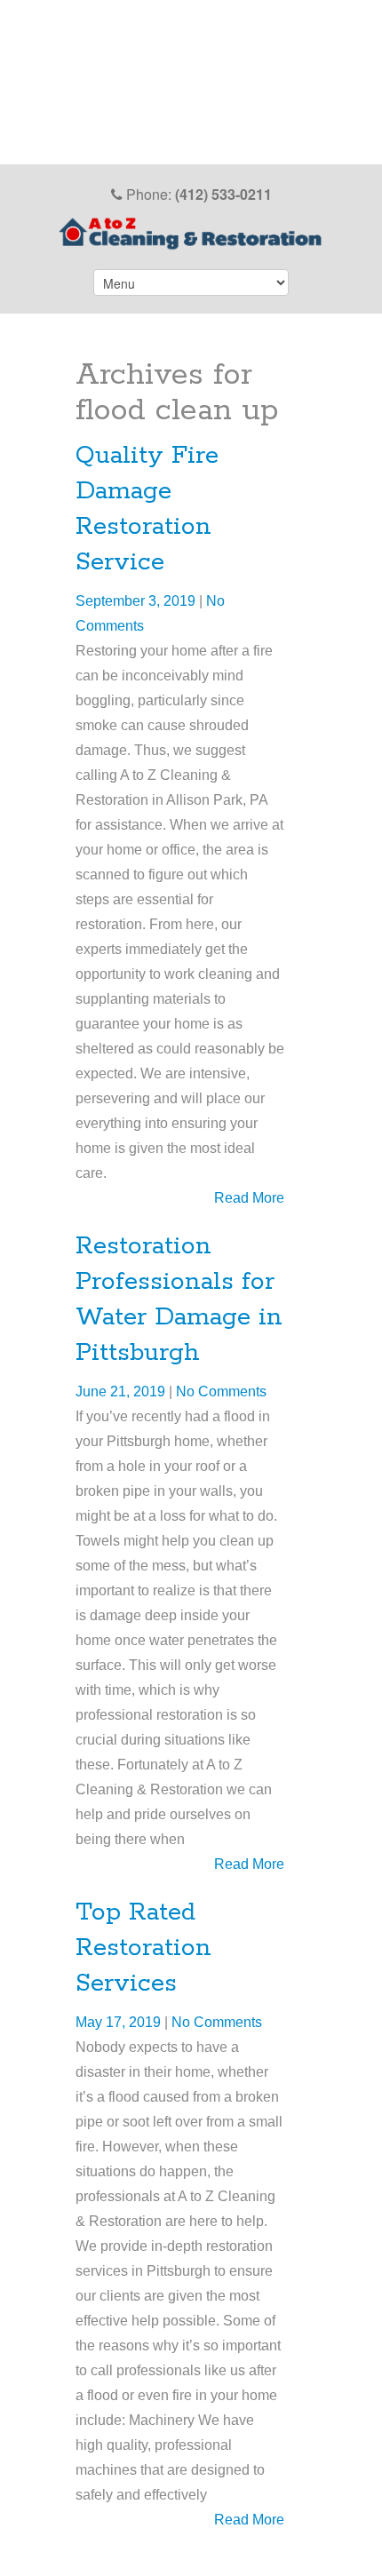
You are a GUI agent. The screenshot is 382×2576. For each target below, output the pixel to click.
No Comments (221, 1391)
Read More (249, 1198)
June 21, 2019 (122, 1391)
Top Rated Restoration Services (143, 1948)
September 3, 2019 (137, 601)
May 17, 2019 (120, 2022)
